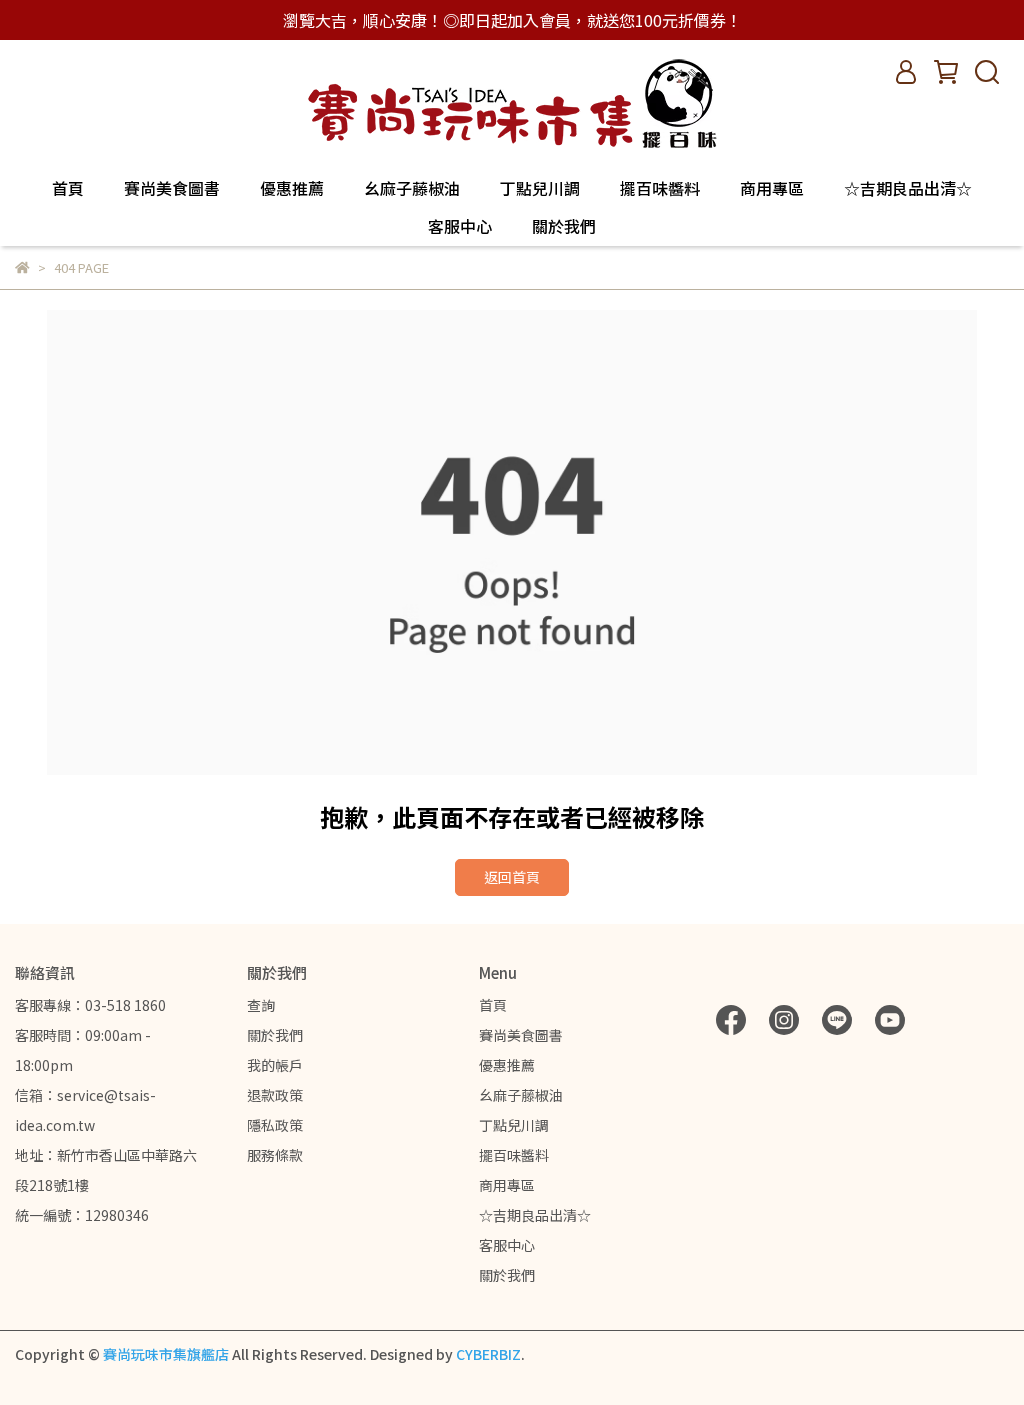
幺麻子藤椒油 (412, 188)
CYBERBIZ (488, 1354)
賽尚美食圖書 (172, 188)
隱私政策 (275, 1125)
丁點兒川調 (540, 188)
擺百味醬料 (660, 188)
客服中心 (460, 226)
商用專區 (772, 188)
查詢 (261, 1005)
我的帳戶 (275, 1065)
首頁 (68, 188)
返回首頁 (512, 877)
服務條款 (275, 1155)
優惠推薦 (292, 188)
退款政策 (275, 1095)
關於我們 (564, 226)
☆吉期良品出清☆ (908, 188)
